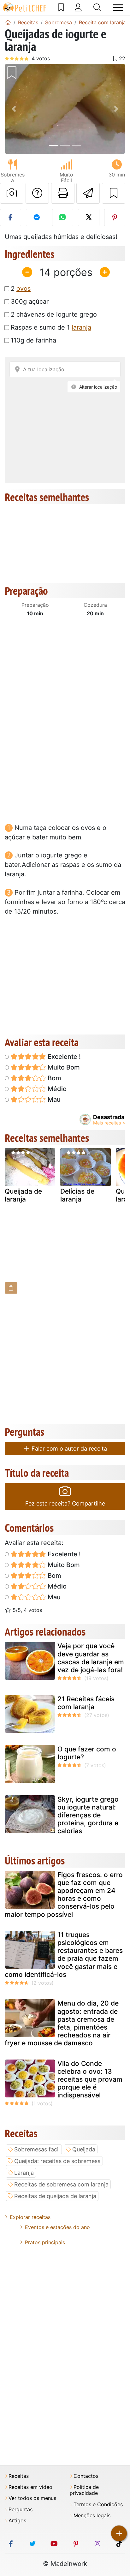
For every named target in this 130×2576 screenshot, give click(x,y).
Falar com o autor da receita (68, 1449)
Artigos (17, 2521)
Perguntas (21, 2510)
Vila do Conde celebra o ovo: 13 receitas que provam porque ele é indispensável (90, 2079)
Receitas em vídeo (30, 2487)
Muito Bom (63, 1067)
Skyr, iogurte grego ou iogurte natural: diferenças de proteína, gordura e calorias (88, 1815)
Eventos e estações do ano (57, 2227)
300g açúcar (30, 301)
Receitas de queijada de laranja (55, 2196)
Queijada (84, 2149)
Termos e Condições (98, 2504)
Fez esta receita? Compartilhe (65, 1503)
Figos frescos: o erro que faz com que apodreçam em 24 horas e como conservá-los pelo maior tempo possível (64, 1895)
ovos (24, 289)
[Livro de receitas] (61, 8)
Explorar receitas (30, 2217)
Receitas (19, 2476)
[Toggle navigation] (118, 8)
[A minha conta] (78, 8)
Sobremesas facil (37, 2149)
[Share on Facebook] (11, 218)
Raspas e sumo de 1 (51, 327)
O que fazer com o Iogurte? (87, 1753)
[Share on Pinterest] (115, 218)
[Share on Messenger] (36, 218)
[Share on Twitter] (89, 218)
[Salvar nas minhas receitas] (114, 193)
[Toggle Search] (97, 8)
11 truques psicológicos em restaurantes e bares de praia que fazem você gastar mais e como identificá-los (64, 1955)
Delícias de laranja (77, 1195)
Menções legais (92, 2516)
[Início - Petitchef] (8, 22)
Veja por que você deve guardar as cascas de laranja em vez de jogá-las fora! (91, 1658)
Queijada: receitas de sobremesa (57, 2161)
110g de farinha (33, 340)
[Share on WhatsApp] (63, 218)
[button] (14, 109)
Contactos (86, 2476)
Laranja (24, 2173)
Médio (56, 1089)
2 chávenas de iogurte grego (54, 314)
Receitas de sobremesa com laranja (61, 2184)
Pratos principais (45, 2242)
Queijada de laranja (23, 1195)
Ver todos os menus (32, 2498)
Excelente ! (63, 1057)
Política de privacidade (84, 2490)
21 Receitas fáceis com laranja (86, 1703)
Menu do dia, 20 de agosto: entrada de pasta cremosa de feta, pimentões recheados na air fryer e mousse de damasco (62, 2023)
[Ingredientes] (11, 1288)
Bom (54, 1078)
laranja (81, 327)
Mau (53, 1100)
